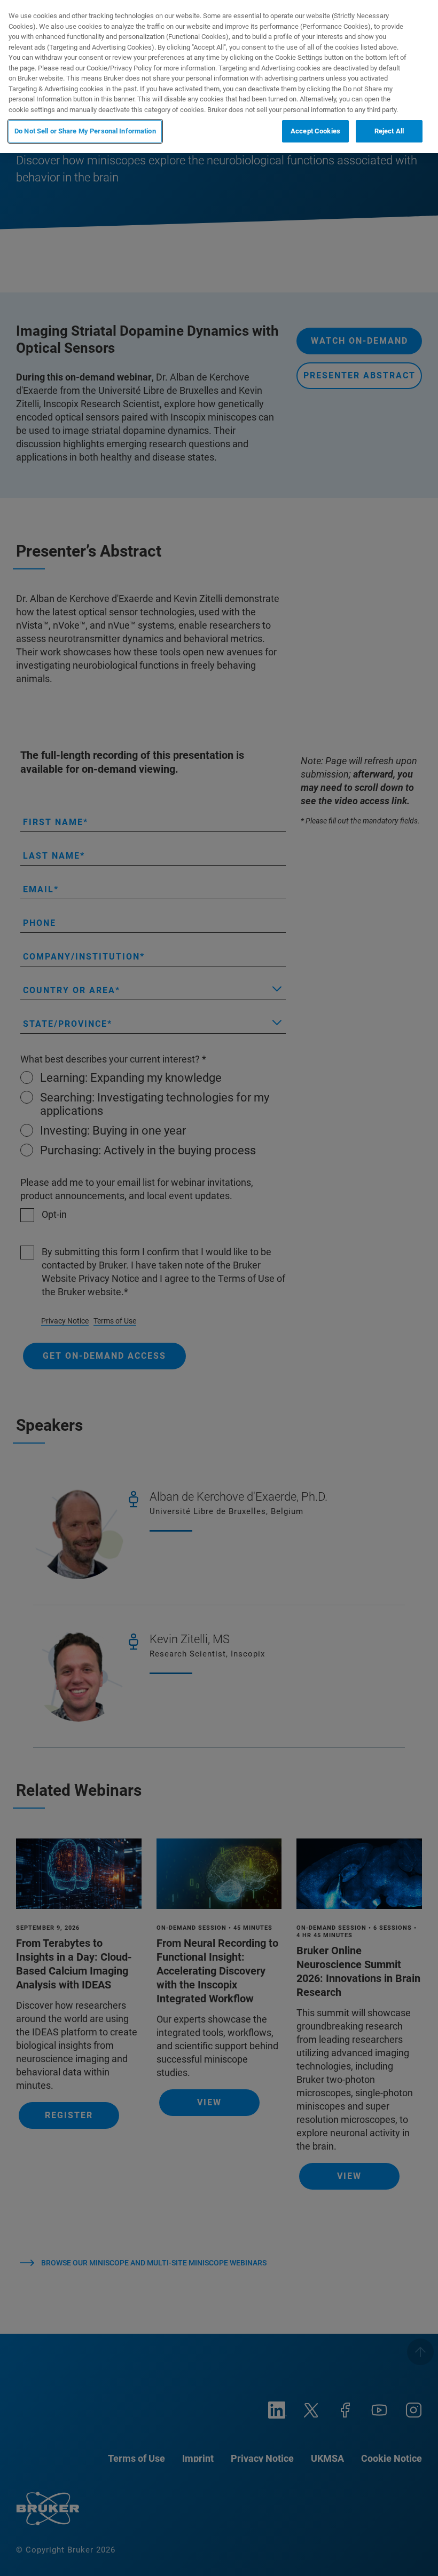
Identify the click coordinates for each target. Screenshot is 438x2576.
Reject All (389, 131)
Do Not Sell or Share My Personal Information (85, 131)
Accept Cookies (315, 131)
